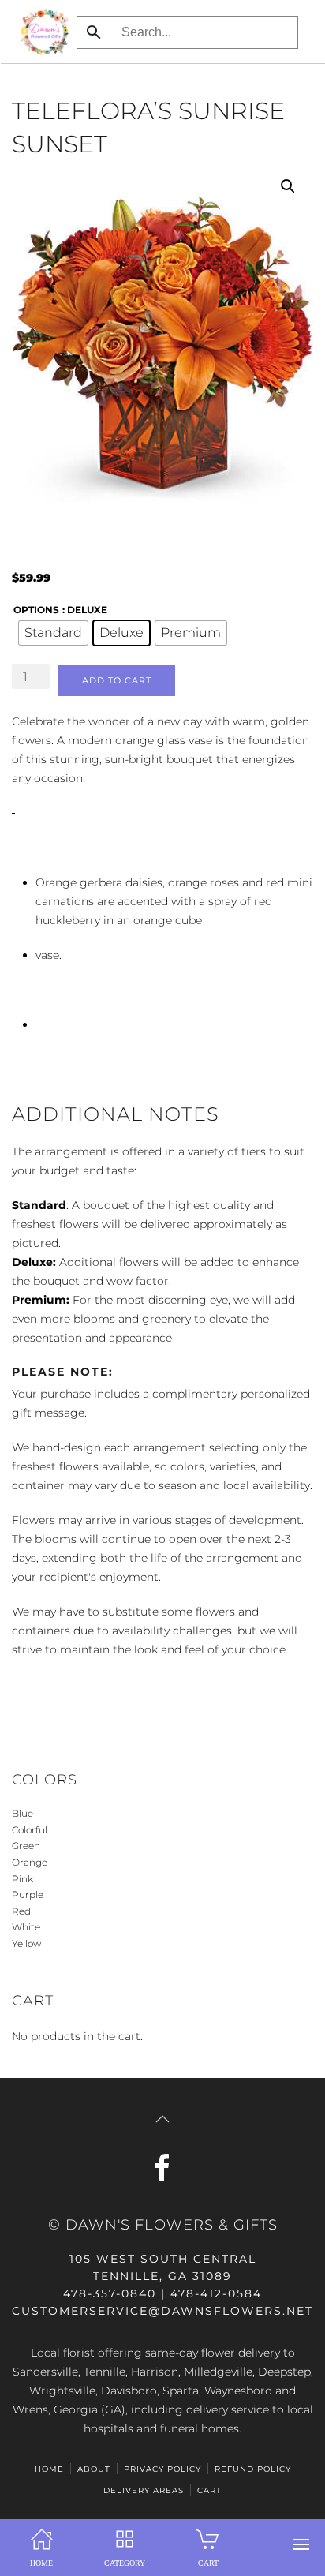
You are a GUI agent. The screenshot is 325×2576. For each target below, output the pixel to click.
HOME (49, 2469)
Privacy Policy (162, 2469)
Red (21, 1911)
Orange (30, 1862)
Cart (209, 2490)
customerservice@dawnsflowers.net (162, 2311)
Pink (22, 1879)
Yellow (26, 1943)
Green (26, 1846)
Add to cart (117, 680)
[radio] (53, 633)
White (26, 1927)
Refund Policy (253, 2469)
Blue (22, 1813)
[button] (301, 2544)
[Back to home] (40, 32)
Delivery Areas (144, 2490)
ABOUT (94, 2469)
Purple (28, 1895)
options (36, 610)
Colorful (30, 1830)
